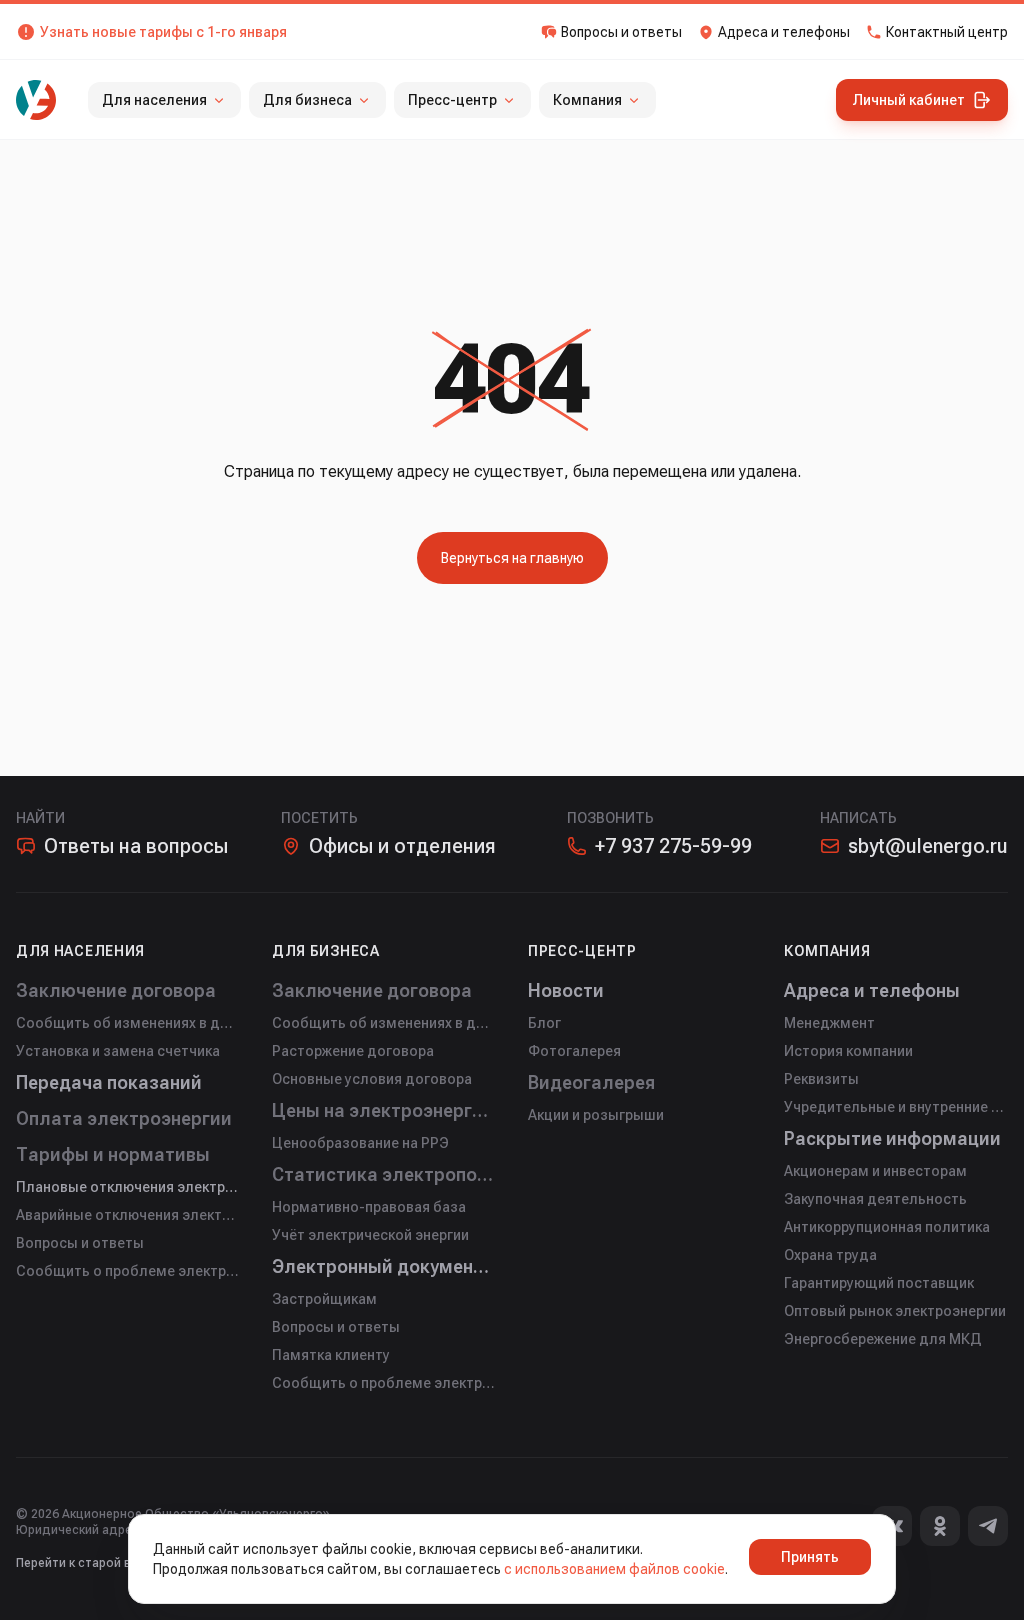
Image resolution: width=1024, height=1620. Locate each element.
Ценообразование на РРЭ (360, 1143)
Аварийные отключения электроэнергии (128, 1215)
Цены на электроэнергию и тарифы (384, 1110)
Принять (810, 1557)
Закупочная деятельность (875, 1199)
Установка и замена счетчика (118, 1051)
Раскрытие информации (892, 1138)
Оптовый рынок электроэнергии (895, 1311)
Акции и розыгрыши (596, 1115)
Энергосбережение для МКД (883, 1339)
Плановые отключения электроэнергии (128, 1187)
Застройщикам (324, 1299)
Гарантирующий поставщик (879, 1283)
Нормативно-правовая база (369, 1207)
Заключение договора (116, 990)
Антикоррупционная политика (887, 1227)
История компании (848, 1051)
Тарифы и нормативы (113, 1154)
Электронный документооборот (384, 1266)
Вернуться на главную (512, 558)
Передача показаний (109, 1082)
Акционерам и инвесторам (875, 1171)
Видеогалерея (591, 1082)
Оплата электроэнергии (124, 1118)
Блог (544, 1023)
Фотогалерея (574, 1051)
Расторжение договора (353, 1051)
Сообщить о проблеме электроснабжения (128, 1271)
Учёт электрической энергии (370, 1235)
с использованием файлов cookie (614, 1569)
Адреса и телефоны (872, 990)
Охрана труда (830, 1255)
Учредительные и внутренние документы (896, 1107)
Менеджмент (829, 1023)
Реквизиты (821, 1079)
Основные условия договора (372, 1079)
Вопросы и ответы (80, 1243)
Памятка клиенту (331, 1355)
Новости (566, 990)
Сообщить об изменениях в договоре (128, 1023)
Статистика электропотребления (384, 1174)
